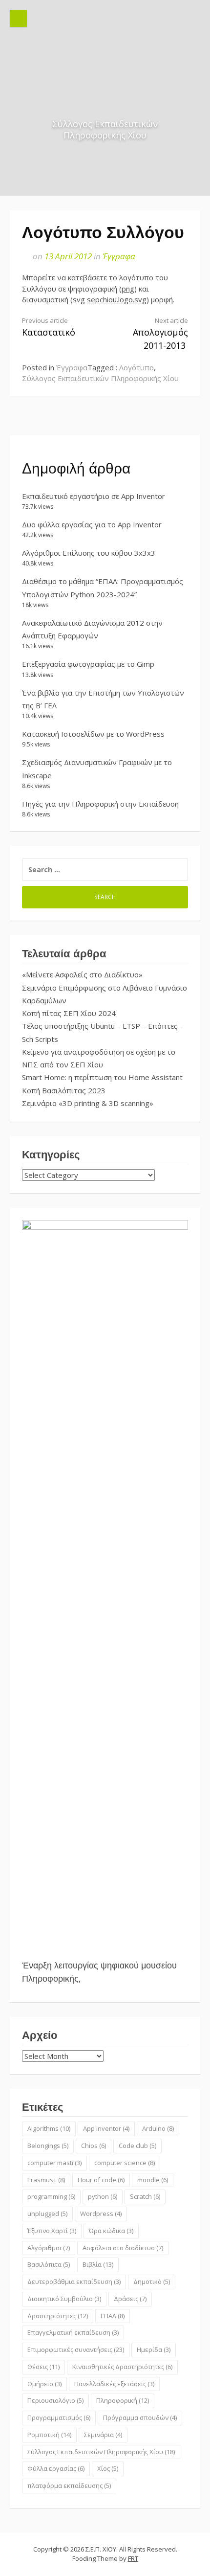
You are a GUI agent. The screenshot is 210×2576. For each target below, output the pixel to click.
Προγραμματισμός (59, 2418)
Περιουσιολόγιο (55, 2400)
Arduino (158, 2128)
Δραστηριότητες (58, 2316)
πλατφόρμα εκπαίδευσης (69, 2486)
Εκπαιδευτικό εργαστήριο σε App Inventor (94, 496)
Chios (94, 2146)
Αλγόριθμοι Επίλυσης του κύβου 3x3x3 (89, 553)
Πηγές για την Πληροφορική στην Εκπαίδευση (100, 804)
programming (51, 2196)
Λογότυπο (136, 367)
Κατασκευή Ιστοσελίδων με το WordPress (93, 734)
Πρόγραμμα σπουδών (140, 2418)
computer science (125, 2163)
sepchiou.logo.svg (117, 299)
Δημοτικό (152, 2282)
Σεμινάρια (103, 2435)
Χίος (108, 2468)
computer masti (54, 2163)
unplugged (47, 2214)
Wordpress (101, 2214)
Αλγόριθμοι (49, 2248)
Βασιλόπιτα (49, 2264)
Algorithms (49, 2128)
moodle (153, 2180)
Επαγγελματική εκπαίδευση (73, 2332)
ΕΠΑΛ (113, 2316)
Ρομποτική (49, 2435)
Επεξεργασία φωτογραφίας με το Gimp (88, 664)
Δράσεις (130, 2299)
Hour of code (101, 2180)
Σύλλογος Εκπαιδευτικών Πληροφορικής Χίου (100, 378)
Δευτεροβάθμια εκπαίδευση (74, 2282)
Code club (137, 2146)
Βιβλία (98, 2264)
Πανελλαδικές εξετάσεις (114, 2384)
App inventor (106, 2128)
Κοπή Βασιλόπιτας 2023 (64, 1090)
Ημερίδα (154, 2350)
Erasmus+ (46, 2180)
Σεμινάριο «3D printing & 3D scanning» (88, 1103)
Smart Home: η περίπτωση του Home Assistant (102, 1077)
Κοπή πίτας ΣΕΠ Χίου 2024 (69, 1013)
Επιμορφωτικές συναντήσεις (76, 2350)
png (128, 289)
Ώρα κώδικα (111, 2231)
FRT (133, 2558)
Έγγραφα (119, 256)
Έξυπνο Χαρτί (52, 2231)
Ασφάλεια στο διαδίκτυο (123, 2248)
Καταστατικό (49, 327)
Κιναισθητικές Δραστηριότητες (122, 2367)
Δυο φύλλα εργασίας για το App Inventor (92, 524)
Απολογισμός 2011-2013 (160, 334)
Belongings (48, 2146)
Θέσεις (43, 2367)
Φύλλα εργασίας (56, 2468)
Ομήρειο (44, 2384)
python (103, 2196)
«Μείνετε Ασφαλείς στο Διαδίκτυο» (82, 974)
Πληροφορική (123, 2400)
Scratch (145, 2196)
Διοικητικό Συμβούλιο (64, 2299)
